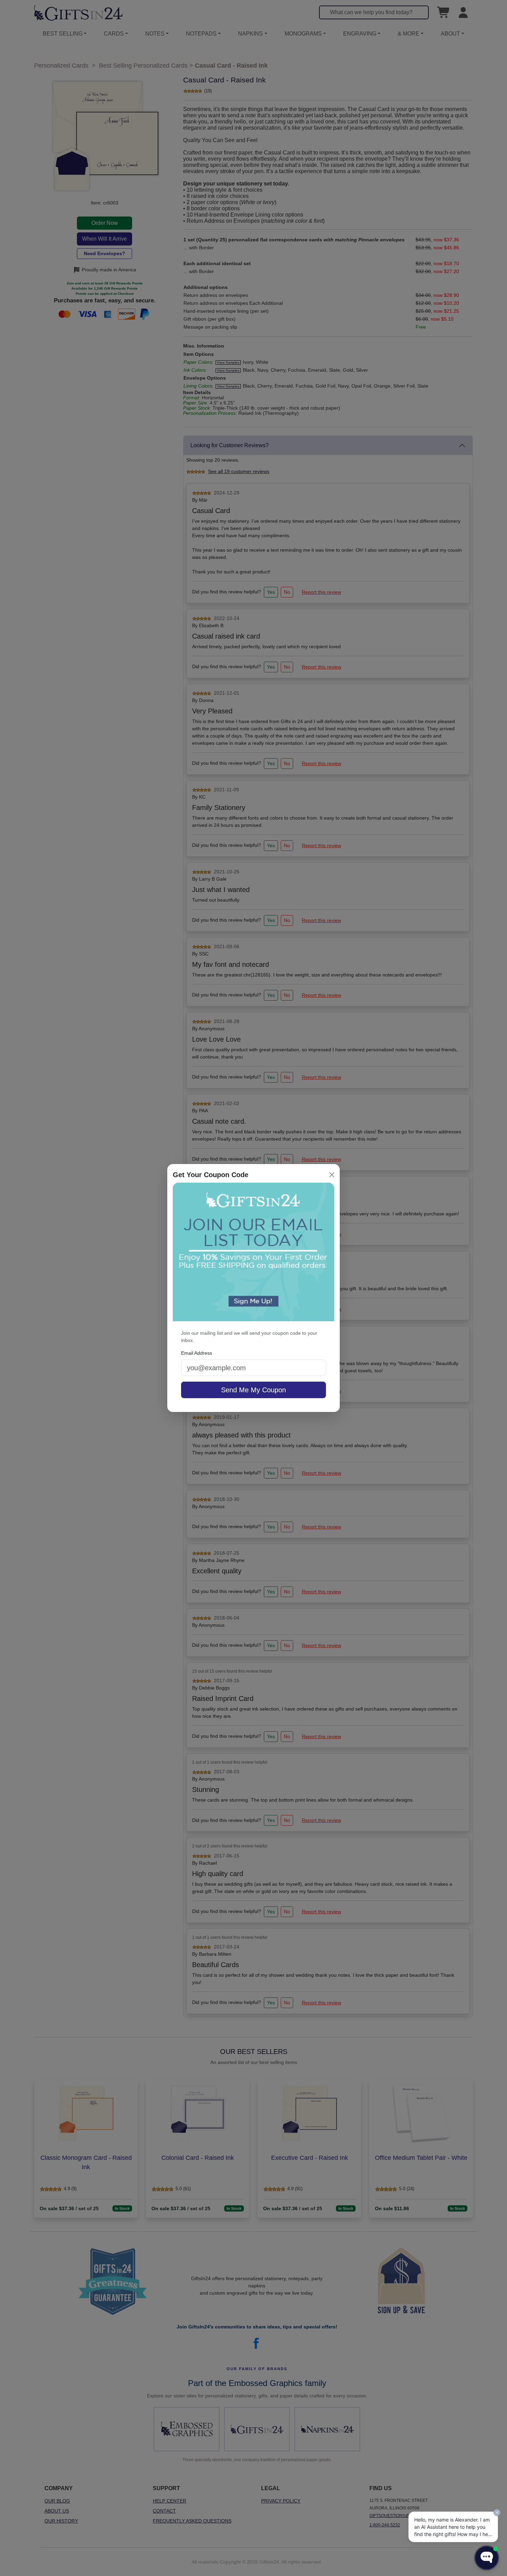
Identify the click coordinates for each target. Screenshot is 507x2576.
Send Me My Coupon (254, 1390)
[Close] (332, 1175)
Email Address (197, 1353)
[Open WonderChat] (487, 2558)
